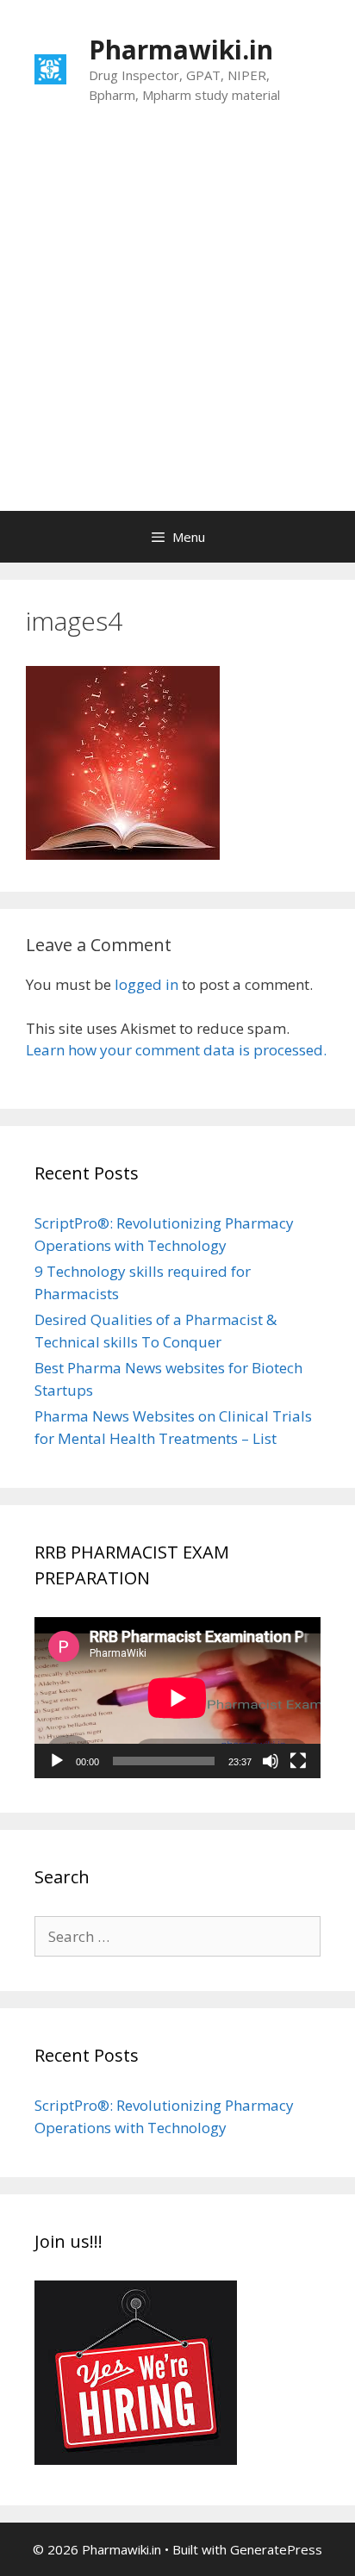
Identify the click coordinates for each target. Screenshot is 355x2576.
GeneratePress (276, 2549)
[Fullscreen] (298, 1761)
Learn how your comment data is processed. (176, 1050)
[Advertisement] (177, 325)
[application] (177, 1698)
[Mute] (271, 1761)
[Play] (57, 1761)
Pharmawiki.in (181, 50)
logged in (146, 984)
